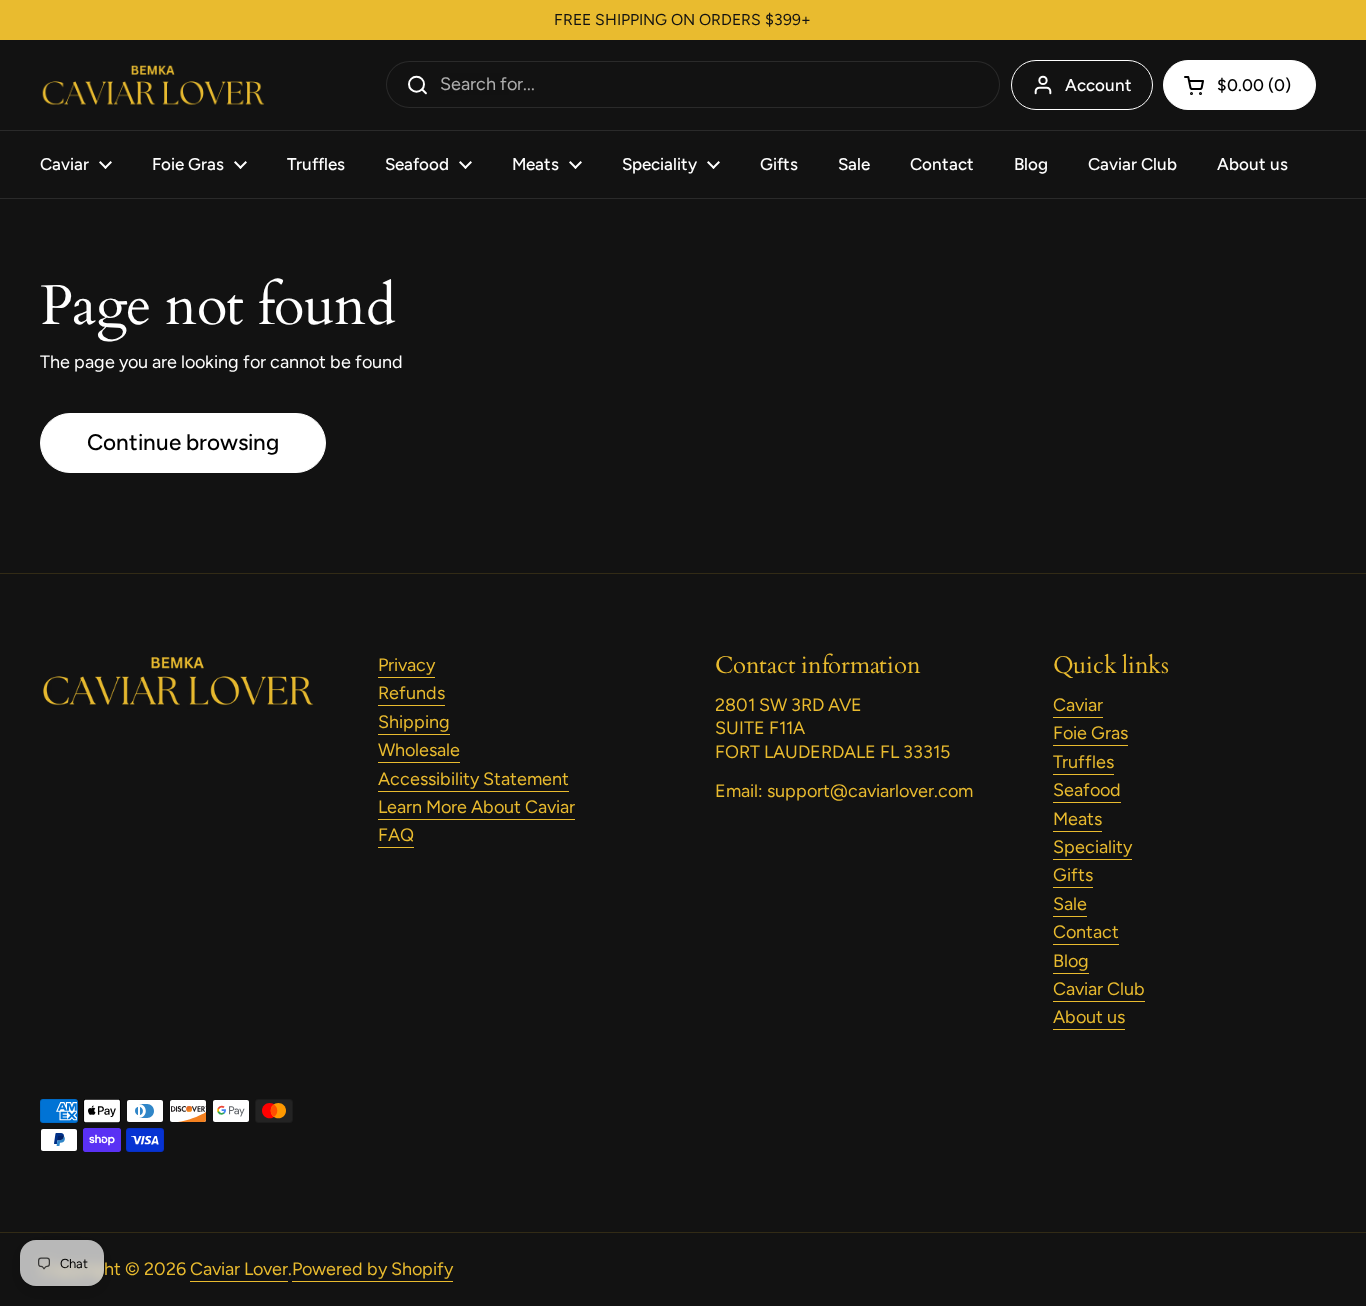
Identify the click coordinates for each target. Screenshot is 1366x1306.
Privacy (406, 665)
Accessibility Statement (473, 779)
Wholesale (419, 750)
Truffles (1083, 762)
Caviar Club (1099, 989)
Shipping (414, 722)
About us (1089, 1017)
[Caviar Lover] (152, 85)
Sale (1070, 904)
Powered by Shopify (372, 1269)
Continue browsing (183, 442)
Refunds (411, 693)
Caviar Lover (239, 1269)
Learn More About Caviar (476, 807)
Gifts (1073, 875)
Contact (1086, 932)
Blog (1071, 961)
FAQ (396, 835)
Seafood (1087, 790)
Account (1098, 85)
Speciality (1092, 847)
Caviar (1078, 705)
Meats (1077, 819)
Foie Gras (1090, 733)
